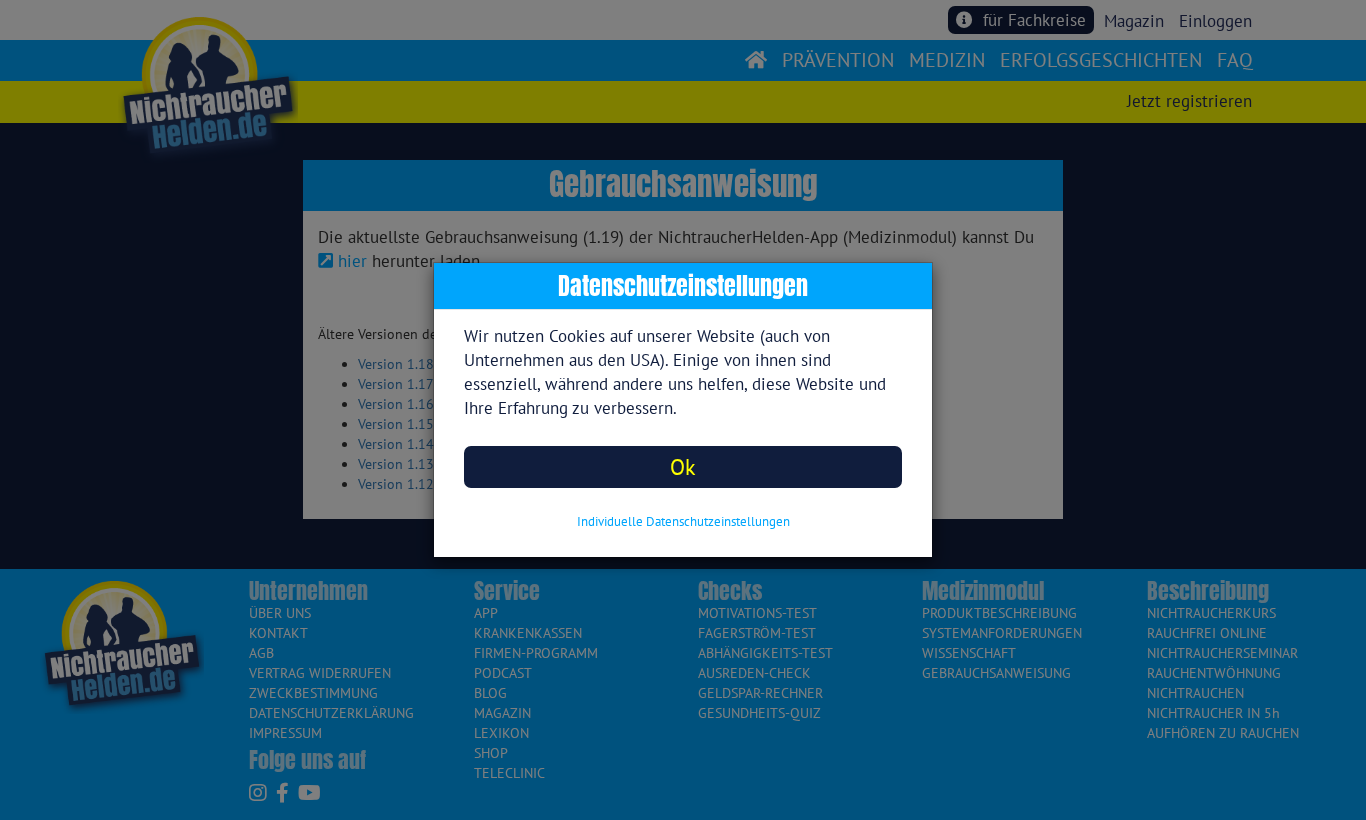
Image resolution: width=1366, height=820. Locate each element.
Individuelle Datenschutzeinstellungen (683, 521)
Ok (683, 466)
